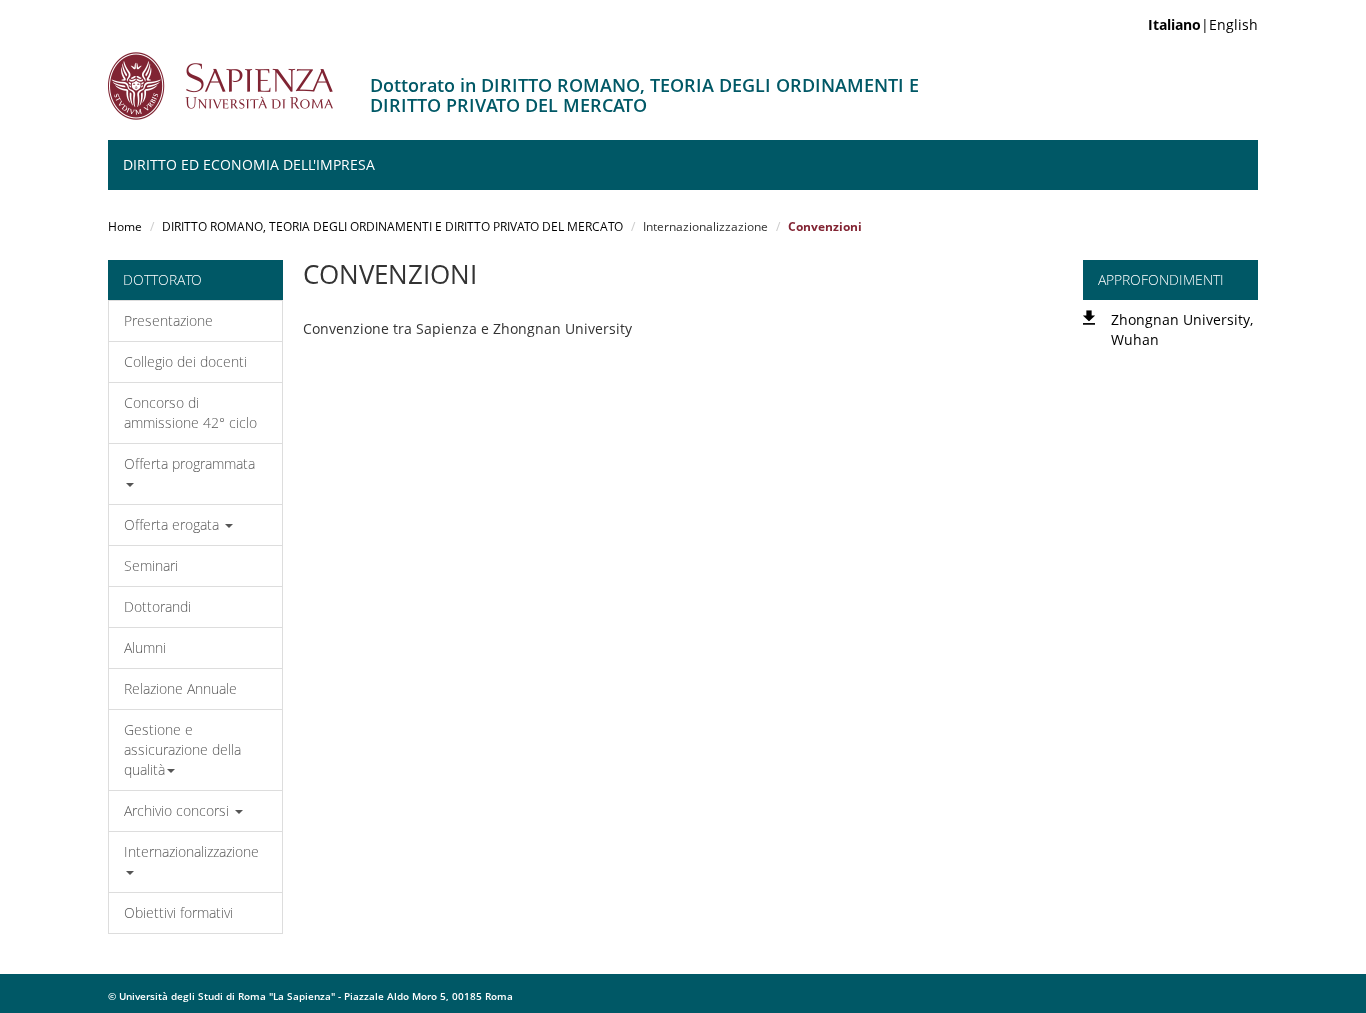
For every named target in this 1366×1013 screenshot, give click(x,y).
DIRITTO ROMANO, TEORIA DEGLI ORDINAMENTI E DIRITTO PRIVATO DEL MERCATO (392, 226)
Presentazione (168, 320)
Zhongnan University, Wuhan (1182, 329)
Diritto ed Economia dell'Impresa (249, 164)
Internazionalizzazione (191, 851)
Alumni (145, 647)
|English (1203, 24)
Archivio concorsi (178, 810)
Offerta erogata (173, 524)
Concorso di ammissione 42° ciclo (190, 412)
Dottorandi (157, 606)
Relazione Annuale (180, 688)
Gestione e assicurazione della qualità (182, 749)
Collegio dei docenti (185, 361)
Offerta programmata (189, 463)
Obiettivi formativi (178, 912)
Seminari (151, 565)
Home (125, 226)
